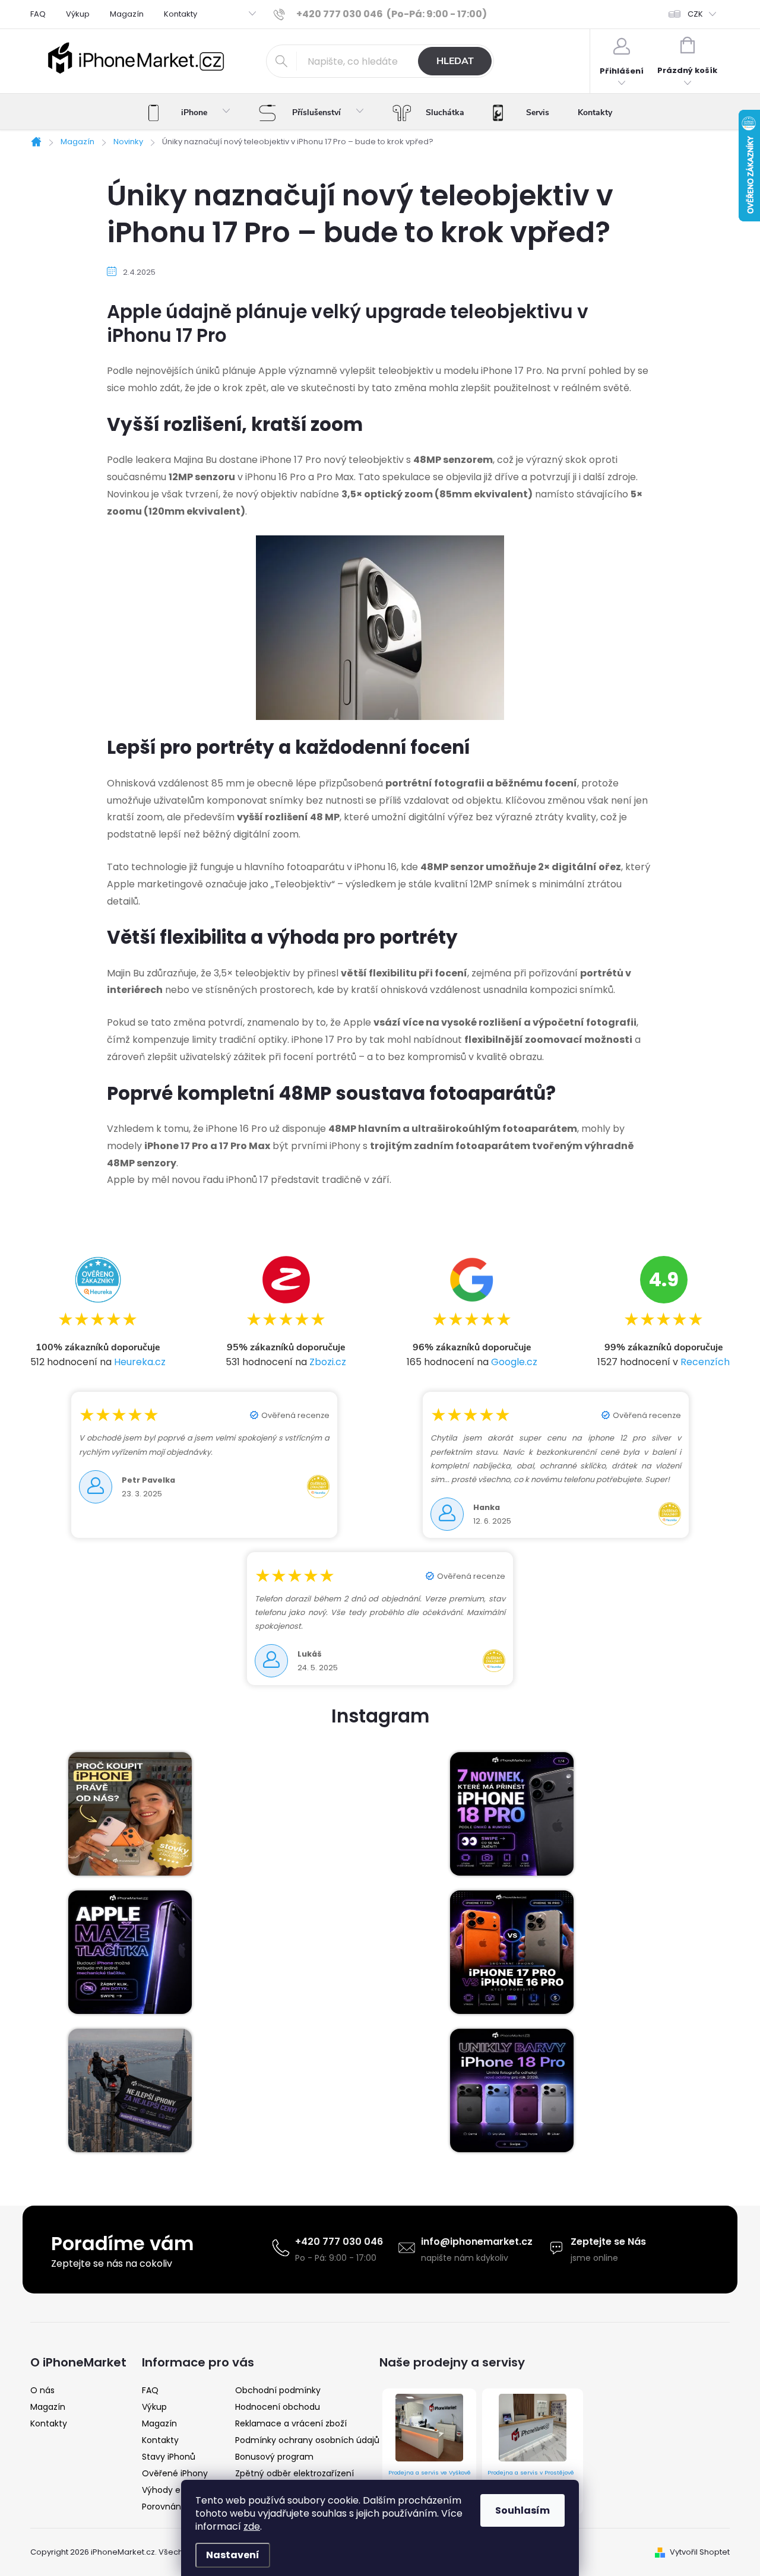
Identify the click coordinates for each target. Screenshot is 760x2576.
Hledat (455, 61)
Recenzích (705, 1362)
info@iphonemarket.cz (477, 2242)
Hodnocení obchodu (278, 2407)
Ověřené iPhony (175, 2473)
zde (252, 2526)
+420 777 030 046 (339, 2242)
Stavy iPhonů (169, 2457)
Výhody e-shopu (176, 2490)
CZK (695, 14)
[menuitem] (189, 113)
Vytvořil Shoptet (700, 2552)
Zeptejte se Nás (608, 2242)
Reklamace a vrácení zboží (291, 2423)
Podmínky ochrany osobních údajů (307, 2440)
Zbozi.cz (328, 1362)
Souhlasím (522, 2510)
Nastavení (233, 2555)
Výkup (78, 14)
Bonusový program (274, 2457)
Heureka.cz (140, 1362)
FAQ (38, 14)
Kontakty (180, 14)
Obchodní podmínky (278, 2390)
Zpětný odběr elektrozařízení (294, 2473)
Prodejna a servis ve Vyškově (430, 2472)
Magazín (127, 14)
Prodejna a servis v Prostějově (531, 2472)
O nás (42, 2390)
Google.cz (514, 1362)
